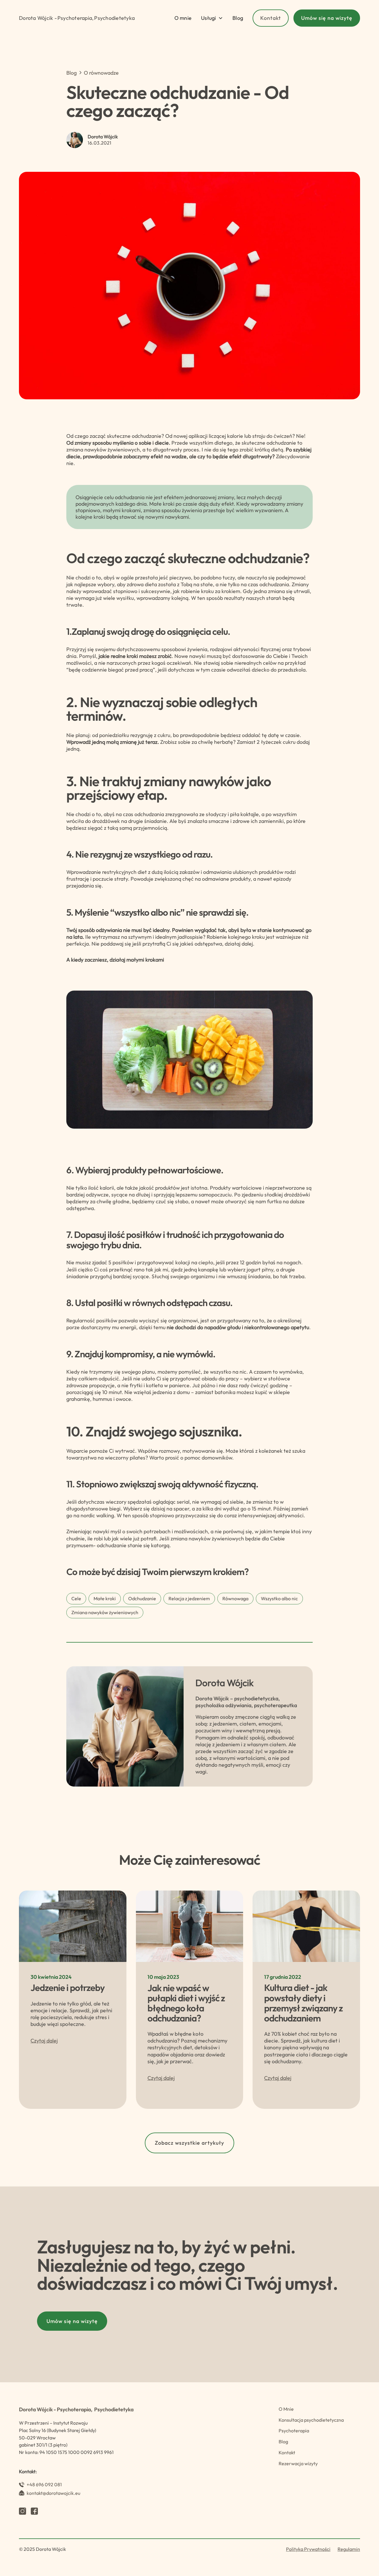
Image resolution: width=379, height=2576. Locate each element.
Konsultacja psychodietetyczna (311, 2420)
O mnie (183, 18)
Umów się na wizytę (327, 18)
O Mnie (286, 2409)
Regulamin (349, 2549)
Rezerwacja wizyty (298, 2463)
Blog (238, 18)
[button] (212, 18)
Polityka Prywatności (308, 2549)
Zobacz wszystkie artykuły (189, 2143)
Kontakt (271, 18)
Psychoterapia (294, 2431)
